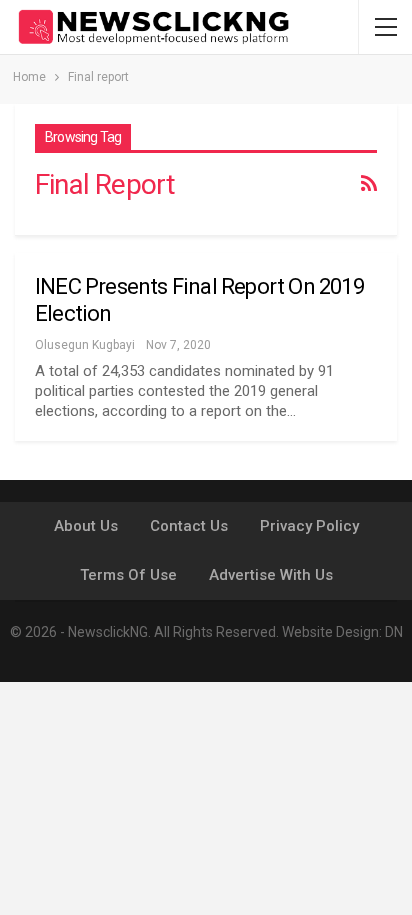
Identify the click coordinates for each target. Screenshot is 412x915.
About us (86, 526)
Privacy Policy (309, 526)
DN (394, 632)
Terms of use (128, 575)
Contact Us (189, 526)
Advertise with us (271, 575)
